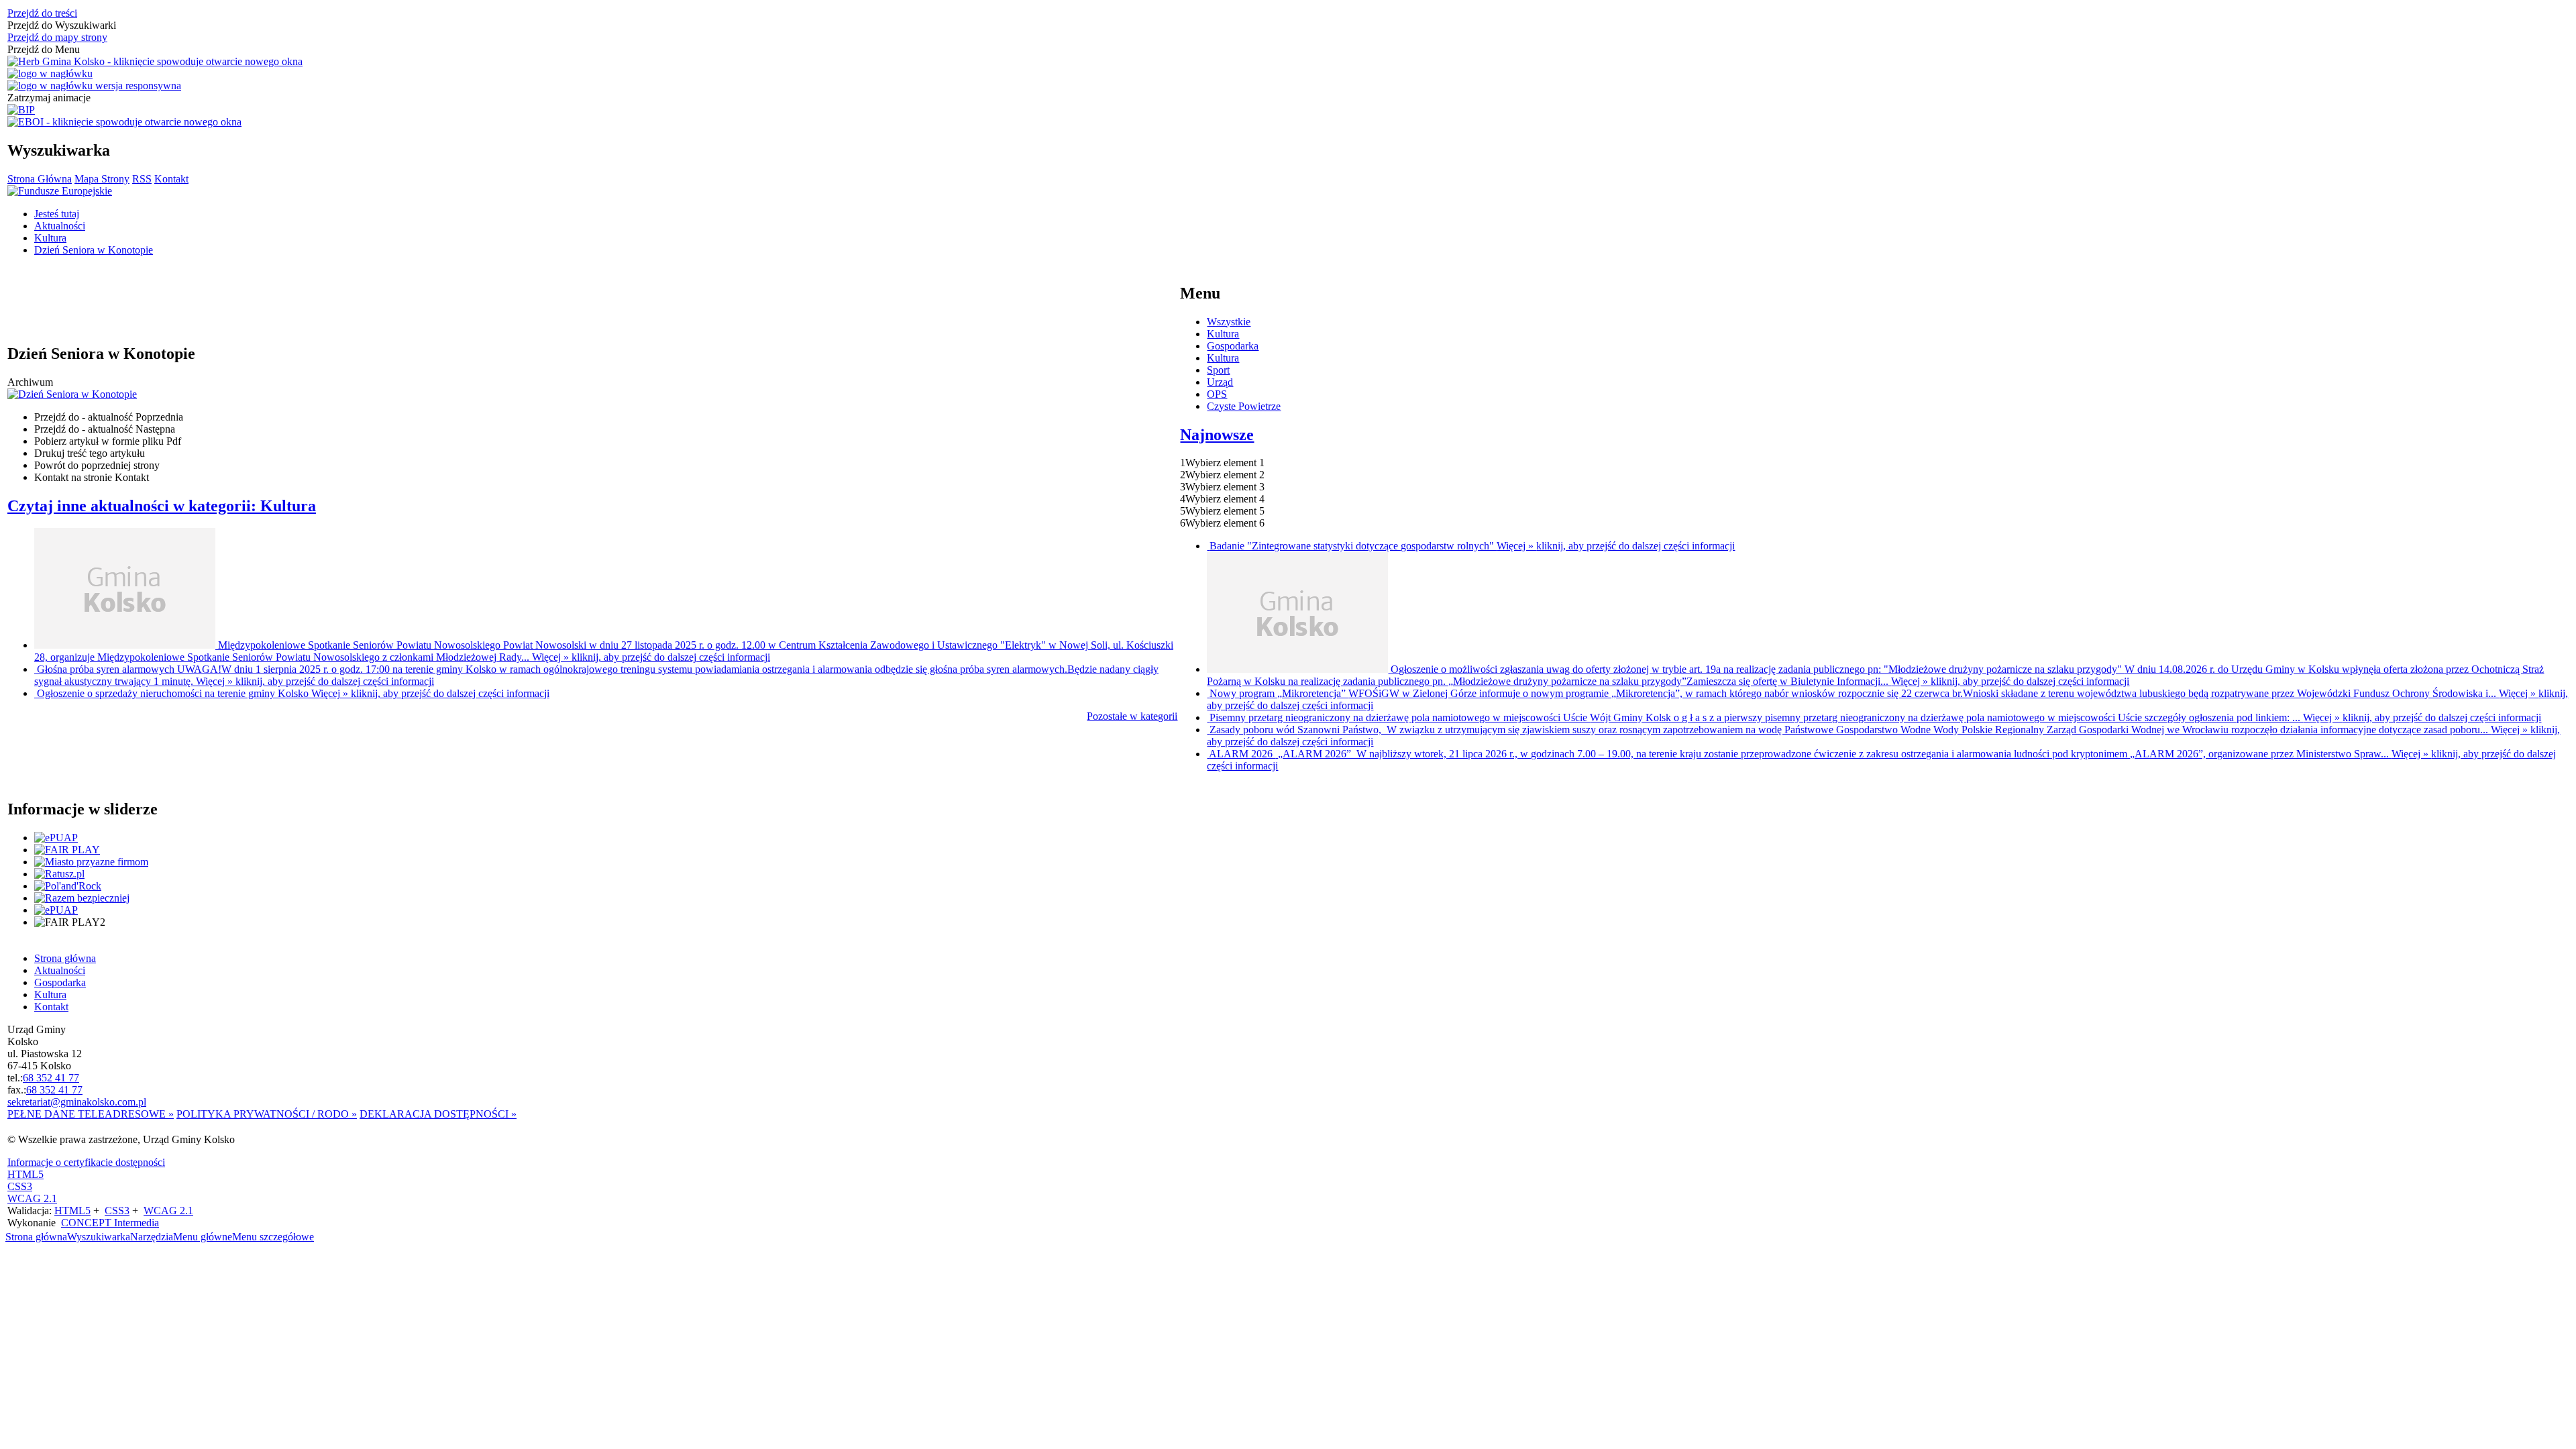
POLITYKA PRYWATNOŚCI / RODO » (267, 1114)
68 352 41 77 (51, 1078)
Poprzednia (109, 417)
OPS (1217, 394)
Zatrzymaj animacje (49, 98)
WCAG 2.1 (32, 1198)
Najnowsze (1217, 435)
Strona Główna (40, 179)
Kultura (1223, 334)
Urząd (1220, 382)
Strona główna (36, 1237)
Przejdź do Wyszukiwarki (62, 25)
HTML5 (25, 1174)
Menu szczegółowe (273, 1237)
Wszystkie (1229, 322)
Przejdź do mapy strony (57, 37)
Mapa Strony (102, 179)
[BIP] (21, 110)
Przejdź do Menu (44, 49)
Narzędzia (152, 1237)
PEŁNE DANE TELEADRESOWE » (91, 1114)
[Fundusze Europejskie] (60, 191)
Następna (105, 429)
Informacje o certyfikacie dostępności (86, 1162)
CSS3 (20, 1186)
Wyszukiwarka (99, 1237)
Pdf (108, 441)
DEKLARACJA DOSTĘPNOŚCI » (438, 1114)
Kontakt (171, 179)
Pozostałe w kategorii (1132, 716)
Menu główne (203, 1237)
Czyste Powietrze (1244, 406)
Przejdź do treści (42, 13)
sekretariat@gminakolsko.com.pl (77, 1102)
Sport (1218, 370)
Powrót (97, 465)
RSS (142, 179)
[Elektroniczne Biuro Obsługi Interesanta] (124, 122)
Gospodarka (1233, 346)
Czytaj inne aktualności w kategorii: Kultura (162, 506)
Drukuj (90, 453)
